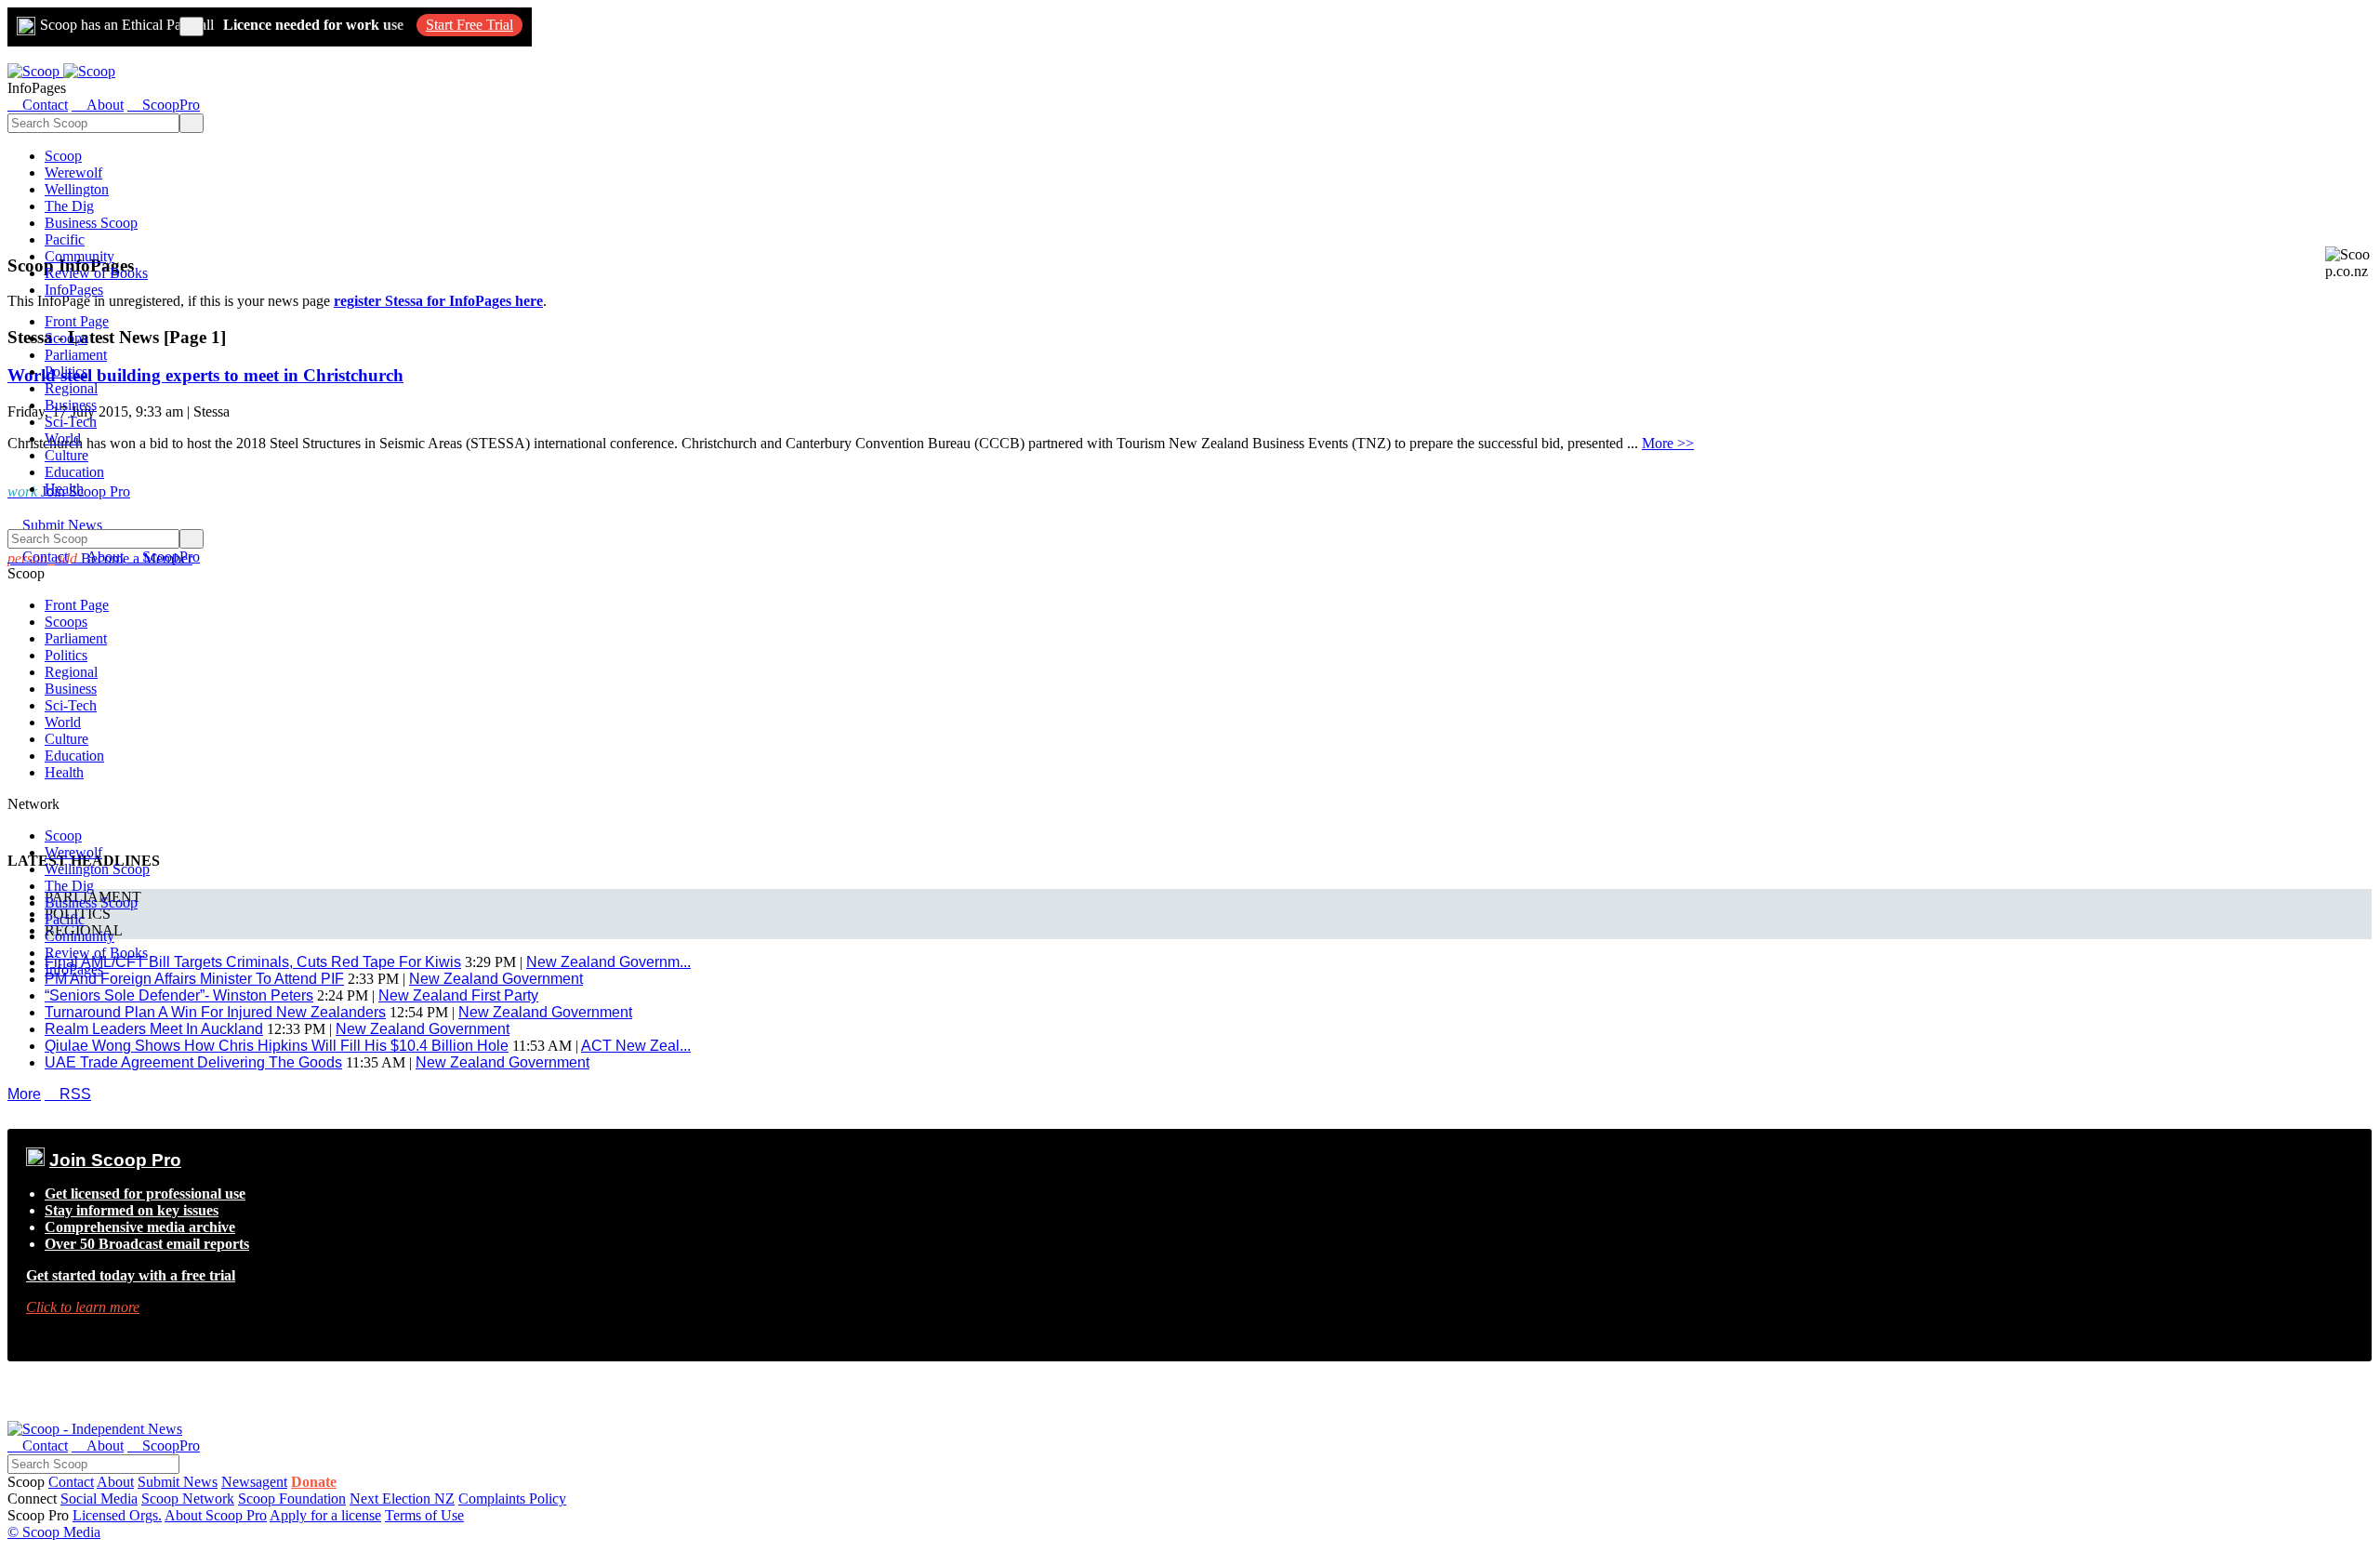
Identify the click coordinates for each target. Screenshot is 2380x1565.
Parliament (76, 355)
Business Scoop (91, 223)
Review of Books (96, 273)
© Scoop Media (54, 1532)
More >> (1668, 443)
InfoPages (74, 290)
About (115, 1482)
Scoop (63, 156)
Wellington (77, 189)
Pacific (65, 239)
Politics (66, 371)
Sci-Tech (71, 422)
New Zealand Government (545, 1012)
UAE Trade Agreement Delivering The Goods (193, 1062)
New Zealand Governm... (608, 962)
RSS (68, 1094)
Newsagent (254, 1482)
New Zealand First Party (458, 995)
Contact (71, 1482)
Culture (66, 455)
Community (79, 256)
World (63, 438)
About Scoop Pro (216, 1515)
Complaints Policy (512, 1499)
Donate (314, 1482)
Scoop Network (188, 1499)
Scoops (66, 338)
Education (74, 472)
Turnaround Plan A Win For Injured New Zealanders (215, 1012)
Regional (71, 388)
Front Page (77, 321)
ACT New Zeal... (636, 1046)
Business (71, 405)
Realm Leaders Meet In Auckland (154, 1029)
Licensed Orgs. (117, 1515)
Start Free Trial (469, 25)
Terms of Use (424, 1515)
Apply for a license (325, 1515)
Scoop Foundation (292, 1499)
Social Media (99, 1499)
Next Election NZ (402, 1499)
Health (64, 489)
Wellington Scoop (97, 869)
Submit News (178, 1482)
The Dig (69, 206)
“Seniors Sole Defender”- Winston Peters (179, 995)
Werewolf (73, 172)
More (24, 1094)
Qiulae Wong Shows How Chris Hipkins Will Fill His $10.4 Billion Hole (277, 1046)
